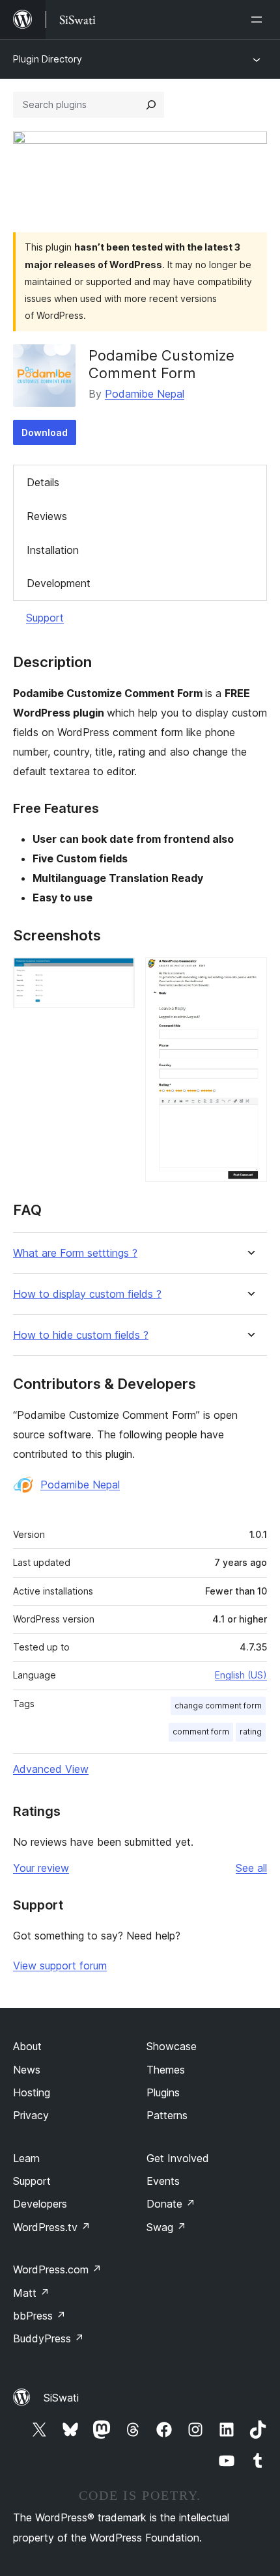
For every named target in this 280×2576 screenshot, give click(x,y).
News (27, 2070)
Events (163, 2181)
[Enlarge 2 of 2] (249, 975)
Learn (26, 2158)
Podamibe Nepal (145, 394)
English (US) (241, 1675)
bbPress (39, 2316)
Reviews (47, 516)
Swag (166, 2227)
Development (59, 583)
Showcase (172, 2046)
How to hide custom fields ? (81, 1335)
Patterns (167, 2115)
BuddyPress (49, 2338)
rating (251, 1732)
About (27, 2046)
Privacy (31, 2115)
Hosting (32, 2092)
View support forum (60, 1966)
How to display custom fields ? (87, 1294)
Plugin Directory (48, 59)
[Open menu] (259, 20)
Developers (40, 2204)
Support (45, 618)
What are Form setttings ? (75, 1253)
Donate (171, 2204)
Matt (31, 2293)
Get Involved (178, 2158)
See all (251, 1868)
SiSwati (61, 2398)
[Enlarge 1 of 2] (117, 975)
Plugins (163, 2092)
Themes (166, 2070)
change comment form (218, 1706)
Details (43, 482)
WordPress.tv (52, 2227)
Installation (53, 550)
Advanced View (51, 1769)
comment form (201, 1732)
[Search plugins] (151, 105)
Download (45, 432)
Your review (41, 1868)
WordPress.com (57, 2269)
